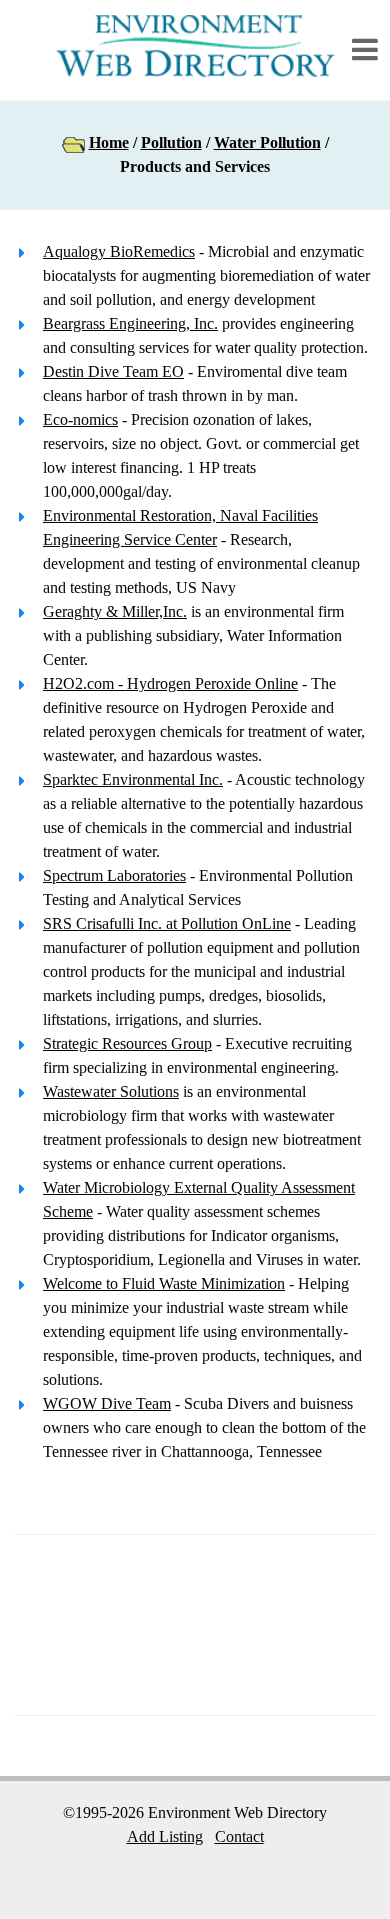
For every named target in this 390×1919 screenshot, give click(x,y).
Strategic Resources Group (127, 1043)
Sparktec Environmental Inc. (133, 779)
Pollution (171, 142)
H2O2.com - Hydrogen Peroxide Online (170, 683)
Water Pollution (267, 142)
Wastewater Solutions (111, 1091)
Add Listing (165, 1836)
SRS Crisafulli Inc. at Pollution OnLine (167, 923)
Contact (239, 1836)
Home (109, 142)
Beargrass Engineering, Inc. (130, 323)
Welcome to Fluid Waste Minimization (164, 1283)
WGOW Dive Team (107, 1403)
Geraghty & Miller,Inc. (115, 611)
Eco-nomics (80, 419)
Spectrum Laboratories (114, 875)
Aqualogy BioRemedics (119, 251)
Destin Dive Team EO (113, 371)
